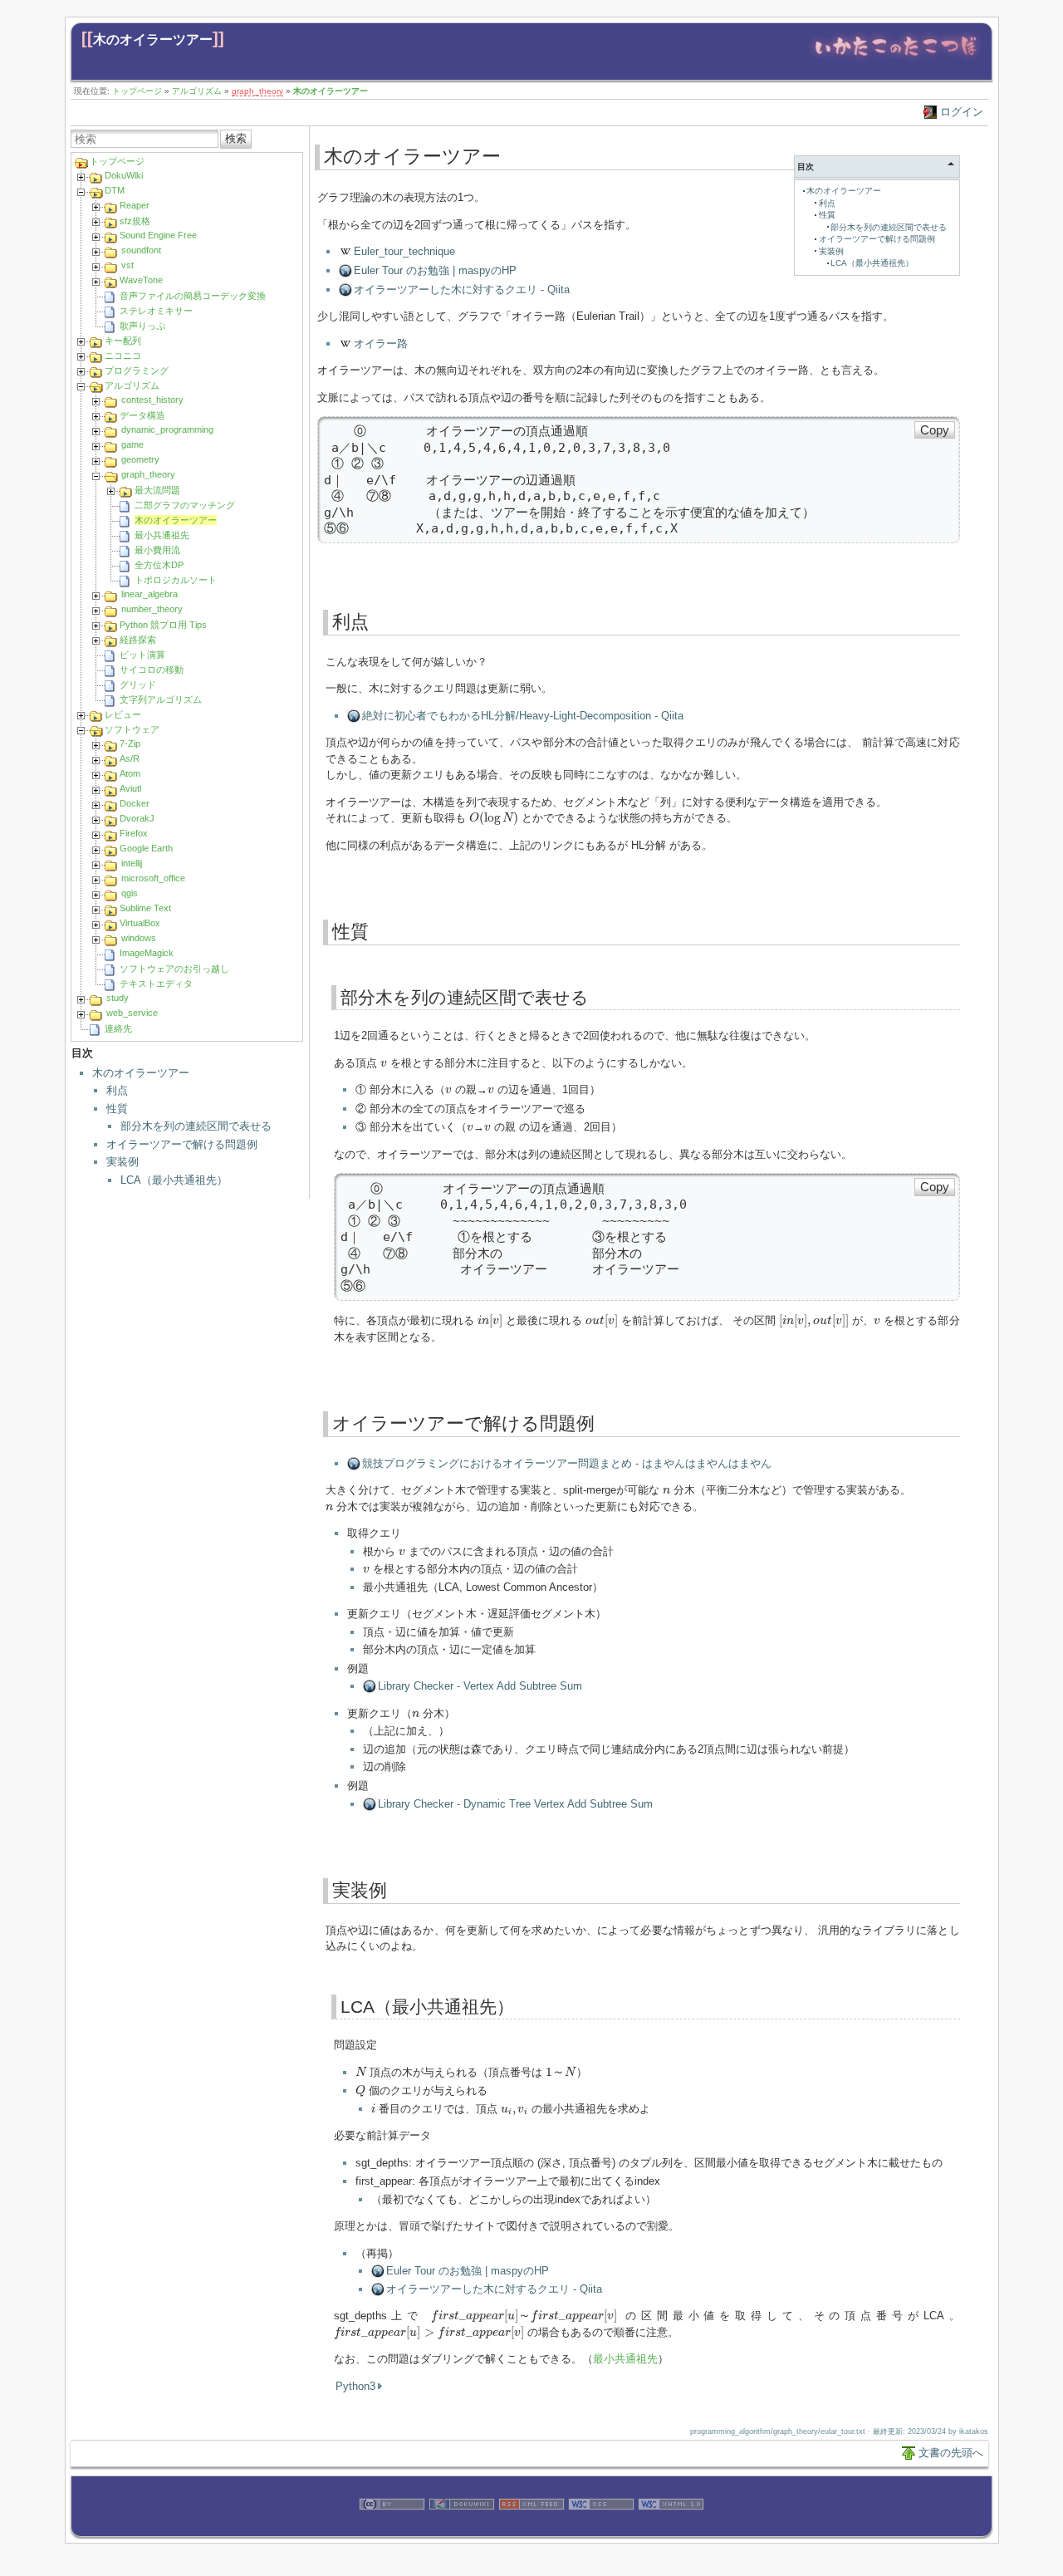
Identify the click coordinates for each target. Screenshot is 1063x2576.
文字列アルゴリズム (161, 699)
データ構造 (142, 415)
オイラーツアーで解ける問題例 (182, 1144)
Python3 (355, 2386)
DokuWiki (124, 175)
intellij (132, 863)
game (132, 444)
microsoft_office (153, 878)
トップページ (137, 91)
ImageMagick (147, 953)
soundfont (141, 250)
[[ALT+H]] (896, 60)
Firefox (134, 833)
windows (139, 938)
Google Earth (146, 848)
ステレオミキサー (156, 311)
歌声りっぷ (142, 326)
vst (127, 265)
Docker (135, 803)
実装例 (122, 1162)
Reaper (135, 205)
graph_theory (257, 91)
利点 (117, 1090)
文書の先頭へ (951, 2453)
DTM (115, 190)
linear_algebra (149, 594)
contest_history (152, 400)
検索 (236, 138)
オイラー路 (381, 343)
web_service (132, 1013)
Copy (935, 430)
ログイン (962, 112)
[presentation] (494, 818)
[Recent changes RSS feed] (531, 2528)
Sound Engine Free (158, 235)
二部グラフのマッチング (185, 505)
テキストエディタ (156, 984)
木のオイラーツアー (153, 39)
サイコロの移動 (152, 670)
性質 (117, 1109)
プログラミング (137, 370)
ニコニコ (123, 356)
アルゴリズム (197, 91)
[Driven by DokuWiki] (462, 2528)
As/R (130, 758)
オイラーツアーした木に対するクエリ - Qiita (462, 289)
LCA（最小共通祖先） (174, 1180)
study (118, 998)
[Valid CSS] (601, 2528)
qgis (130, 893)
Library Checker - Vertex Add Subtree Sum (480, 1686)
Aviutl (130, 788)
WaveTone (141, 280)
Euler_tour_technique (404, 251)
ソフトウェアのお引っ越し (174, 969)
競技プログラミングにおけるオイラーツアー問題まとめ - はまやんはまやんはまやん (567, 1463)
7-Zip (130, 743)
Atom (130, 773)
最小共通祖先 (162, 535)
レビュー (123, 714)
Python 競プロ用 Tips (163, 625)
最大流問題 (157, 490)
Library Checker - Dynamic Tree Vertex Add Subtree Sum (515, 1804)
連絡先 (118, 1028)
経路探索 (138, 640)
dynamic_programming (167, 429)
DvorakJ (137, 818)
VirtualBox (140, 923)
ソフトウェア (132, 729)
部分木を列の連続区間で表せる (196, 1126)
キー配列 (123, 341)
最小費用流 (157, 550)
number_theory (152, 609)
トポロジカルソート (176, 580)
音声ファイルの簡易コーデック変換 (193, 296)
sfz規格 (135, 221)
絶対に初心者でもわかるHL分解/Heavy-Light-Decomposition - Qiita (523, 716)
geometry (140, 459)
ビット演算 (142, 655)
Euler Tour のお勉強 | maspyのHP (435, 270)
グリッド (138, 684)
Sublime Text (145, 908)
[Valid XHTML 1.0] (671, 2528)
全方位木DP (159, 565)
